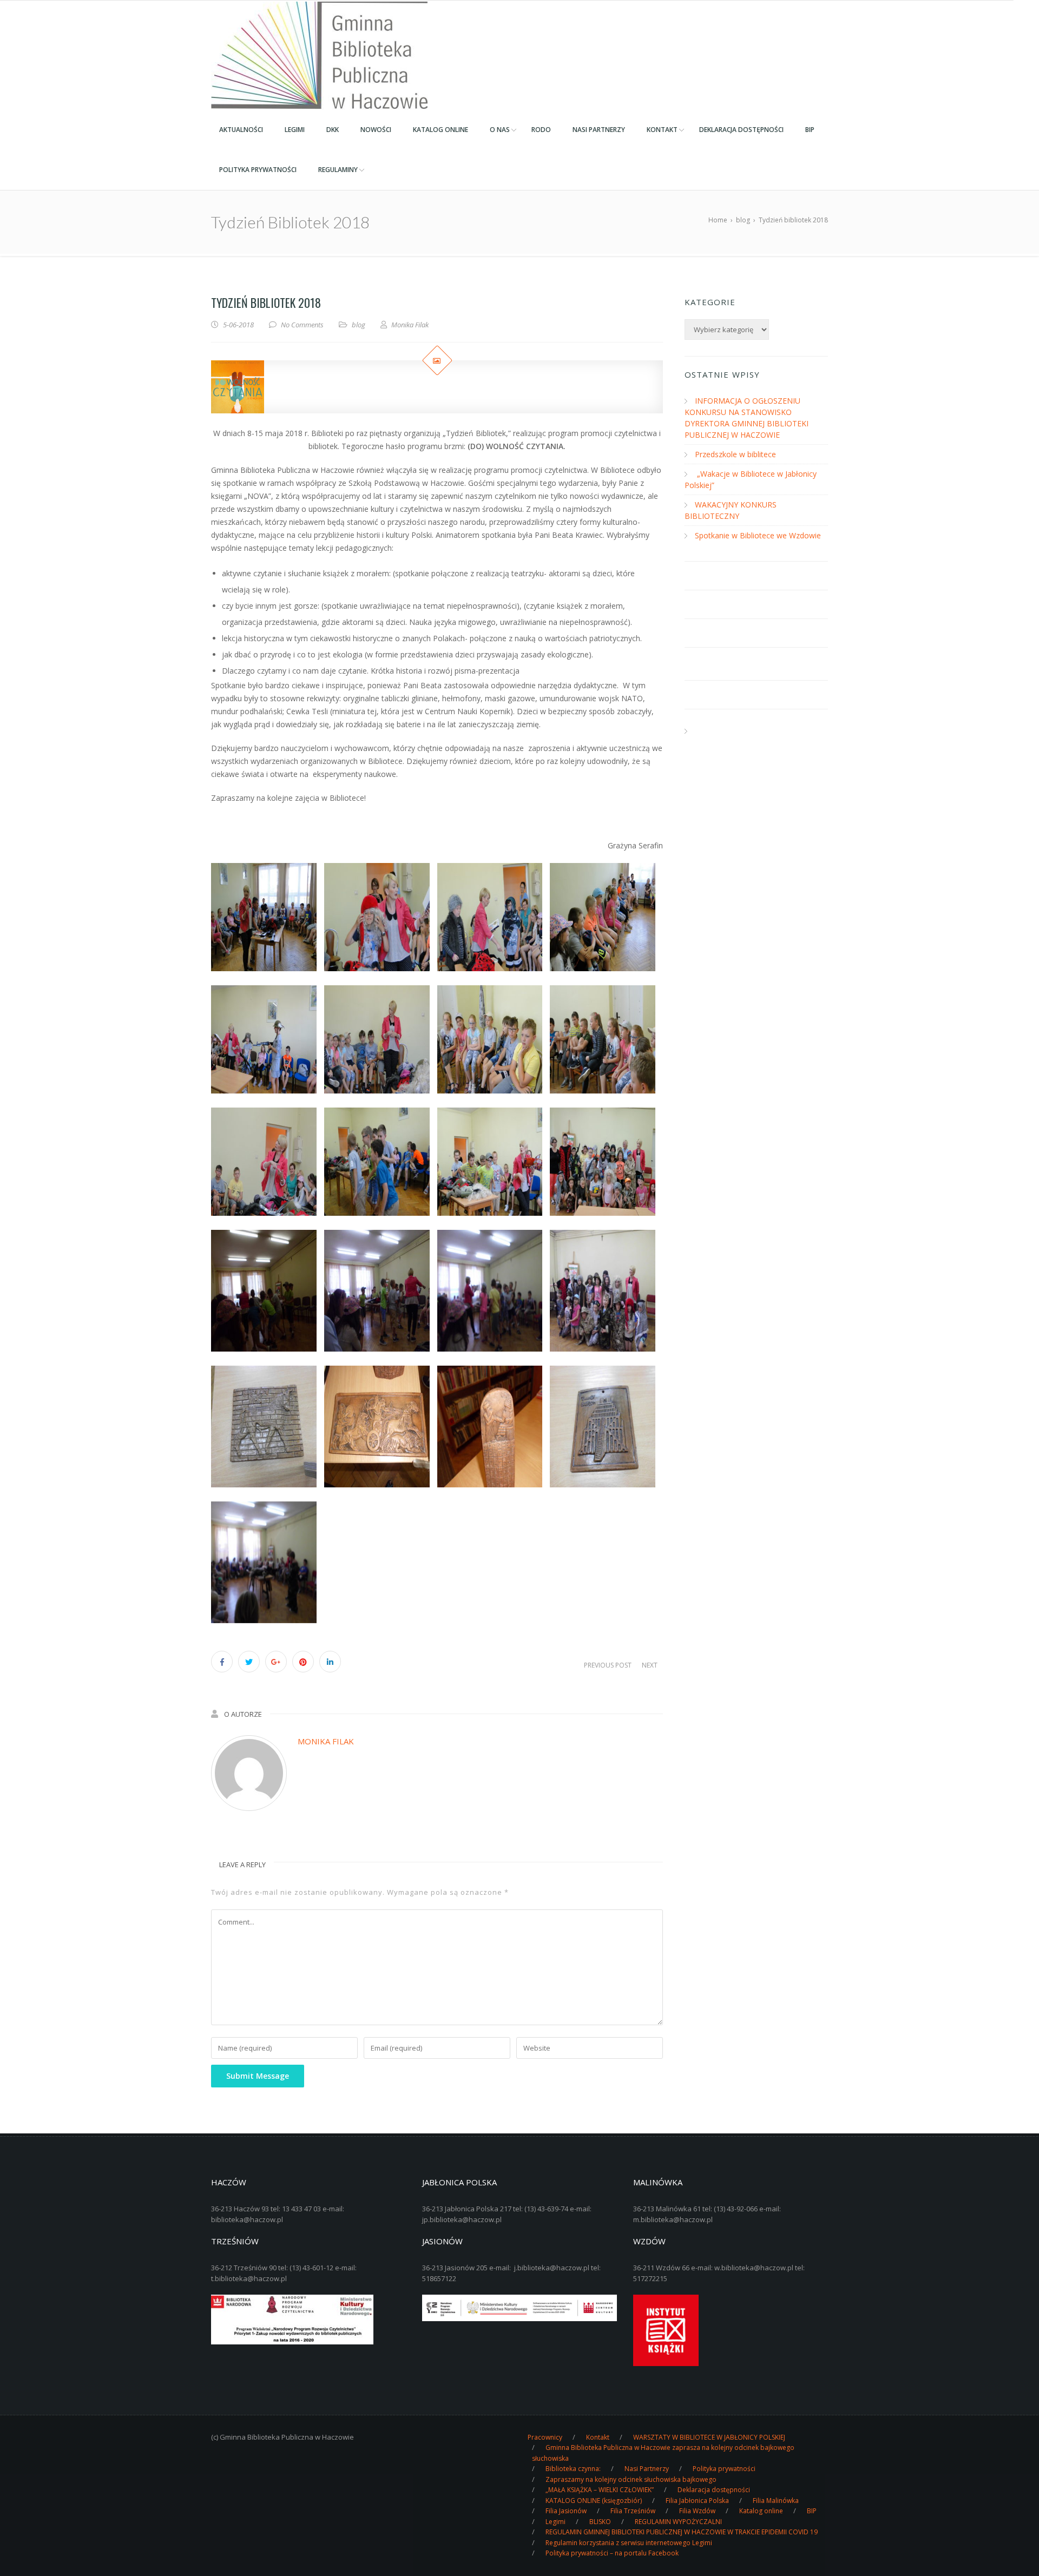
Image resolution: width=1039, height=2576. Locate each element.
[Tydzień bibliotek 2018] (437, 387)
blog (359, 325)
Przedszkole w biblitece (735, 454)
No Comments (302, 325)
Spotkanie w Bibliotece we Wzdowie (758, 535)
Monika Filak (326, 1741)
